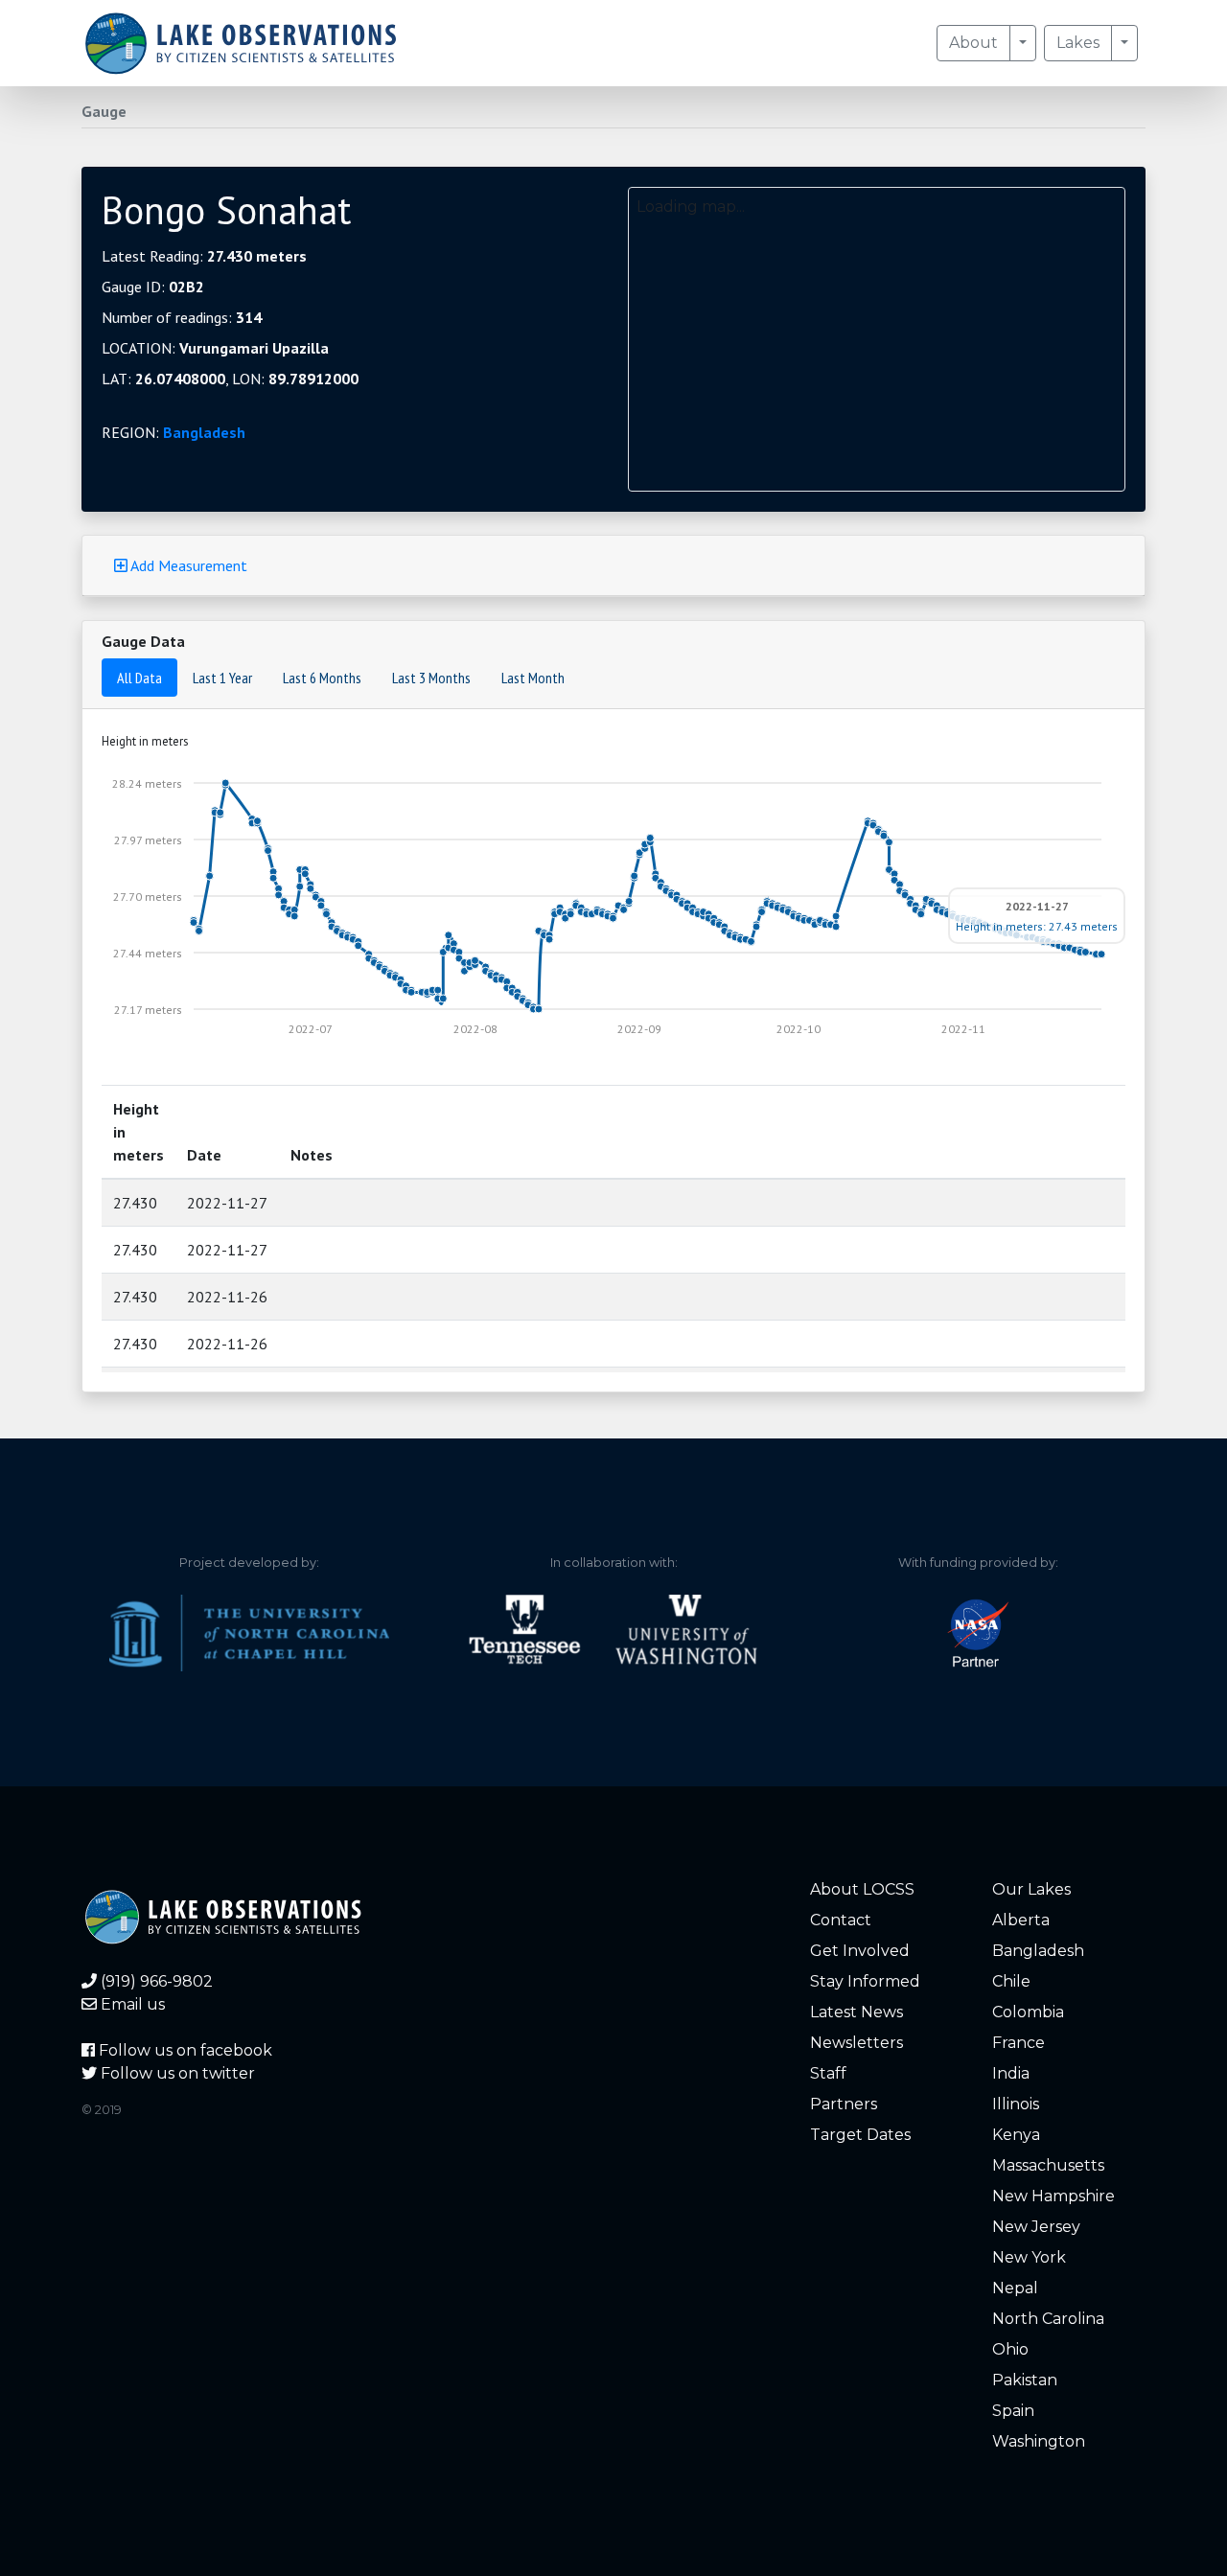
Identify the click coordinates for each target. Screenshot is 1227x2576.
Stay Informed (865, 1981)
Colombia (1028, 2012)
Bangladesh (204, 432)
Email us (131, 2004)
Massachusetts (1048, 2165)
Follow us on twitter (176, 2073)
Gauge (104, 111)
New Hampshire (1053, 2196)
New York (1029, 2257)
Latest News (857, 2012)
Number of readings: (182, 317)
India (1011, 2073)
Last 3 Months (431, 678)
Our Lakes (1031, 1889)
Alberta (1021, 1920)
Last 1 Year (222, 678)
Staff (828, 2073)
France (1019, 2043)
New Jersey (1036, 2227)
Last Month (533, 678)
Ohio (1010, 2349)
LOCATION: (215, 348)
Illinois (1016, 2104)
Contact (841, 1920)
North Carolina (1048, 2319)
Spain (1013, 2411)
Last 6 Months (322, 678)
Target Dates (860, 2135)
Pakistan (1025, 2380)
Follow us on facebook (184, 2050)
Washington (1039, 2441)
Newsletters (857, 2043)
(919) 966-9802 (155, 1981)
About (973, 43)
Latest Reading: (204, 256)
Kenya (1016, 2135)
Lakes (1078, 43)
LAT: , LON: (230, 379)
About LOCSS (862, 1889)
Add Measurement (187, 565)
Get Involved (860, 1951)
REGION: (174, 432)
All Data (139, 678)
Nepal (1015, 2288)
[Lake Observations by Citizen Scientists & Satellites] (241, 43)
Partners (844, 2104)
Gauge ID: (153, 287)
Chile (1011, 1981)
